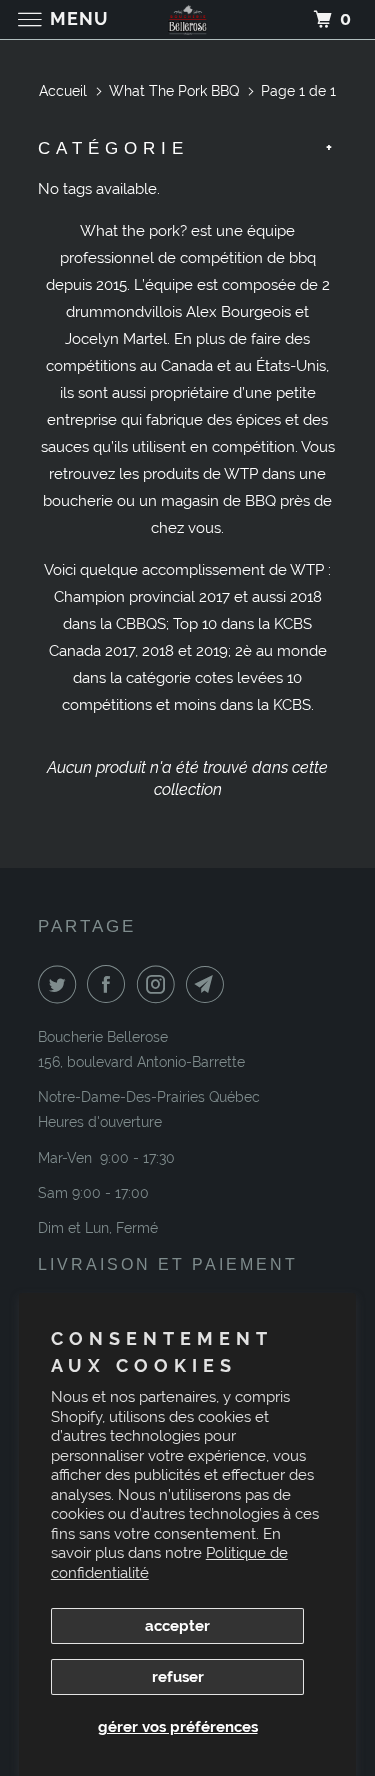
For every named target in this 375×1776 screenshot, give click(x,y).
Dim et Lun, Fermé (98, 1228)
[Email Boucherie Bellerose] (209, 984)
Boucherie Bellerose (103, 1037)
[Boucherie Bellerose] (188, 19)
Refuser (178, 1677)
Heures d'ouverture (100, 1122)
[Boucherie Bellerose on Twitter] (61, 984)
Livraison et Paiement (168, 1264)
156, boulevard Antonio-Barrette (141, 1062)
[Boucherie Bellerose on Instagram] (160, 984)
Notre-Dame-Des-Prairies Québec (149, 1097)
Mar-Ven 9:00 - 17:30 (106, 1158)
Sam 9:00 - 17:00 (93, 1193)
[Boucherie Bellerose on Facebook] (110, 984)
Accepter (177, 1626)
